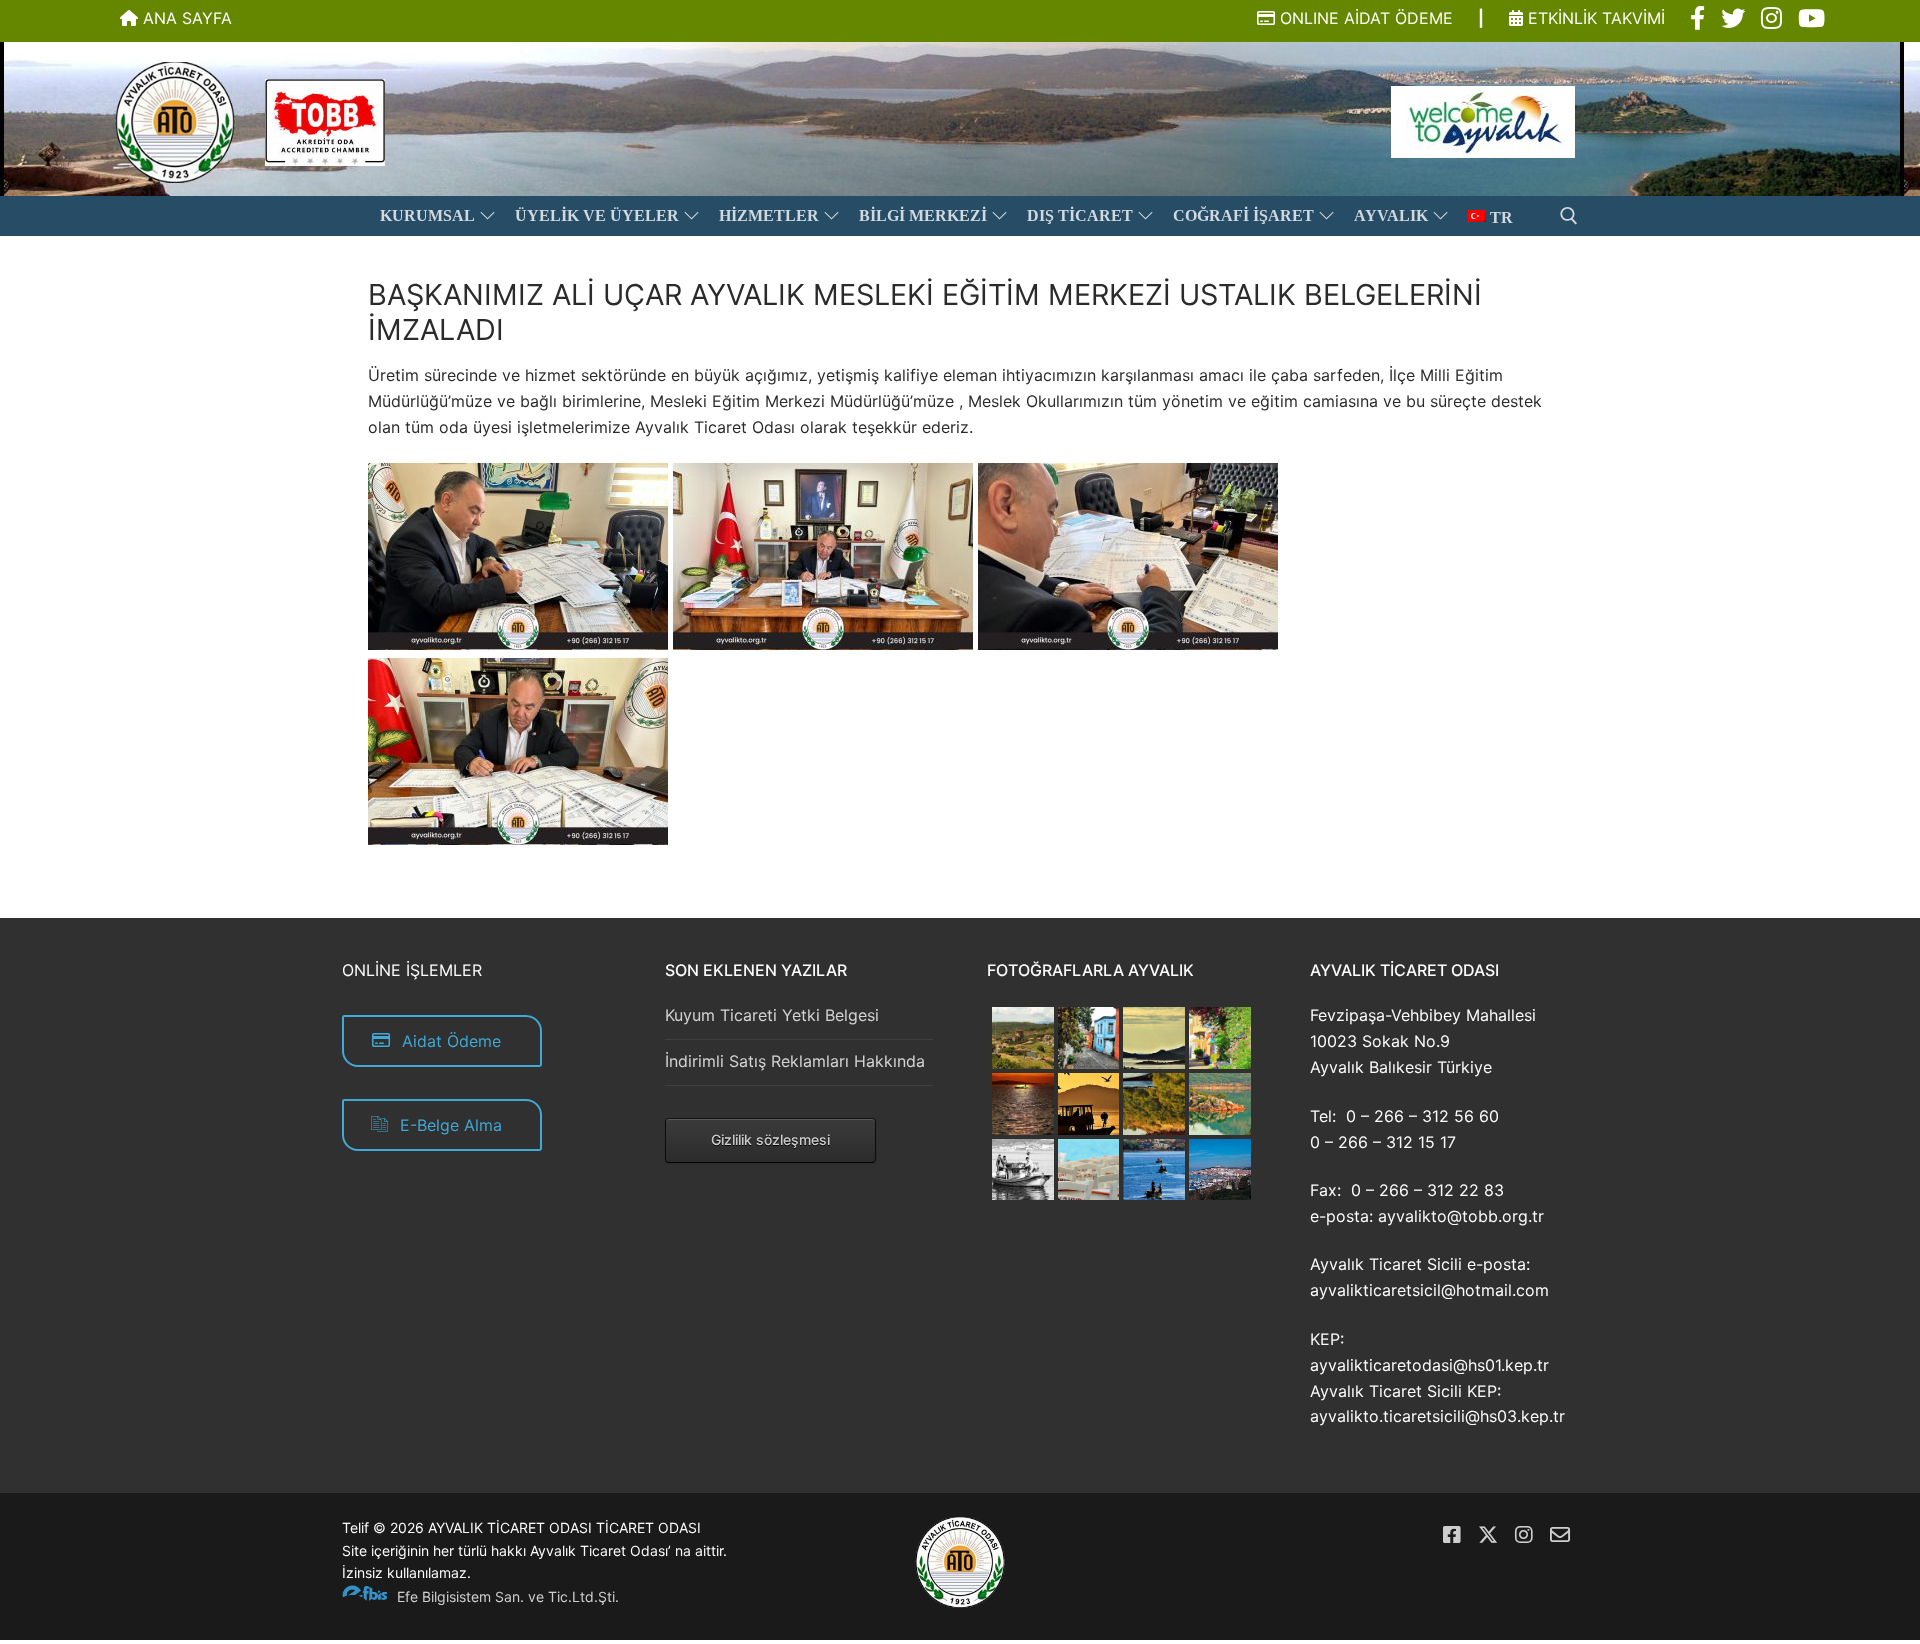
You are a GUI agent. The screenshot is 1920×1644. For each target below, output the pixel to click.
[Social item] (1697, 19)
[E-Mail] (1560, 1535)
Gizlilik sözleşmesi (770, 1139)
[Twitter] (1488, 1535)
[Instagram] (1524, 1535)
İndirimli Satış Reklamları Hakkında (795, 1061)
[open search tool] (1569, 216)
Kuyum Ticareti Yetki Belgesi (772, 1015)
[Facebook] (1452, 1535)
